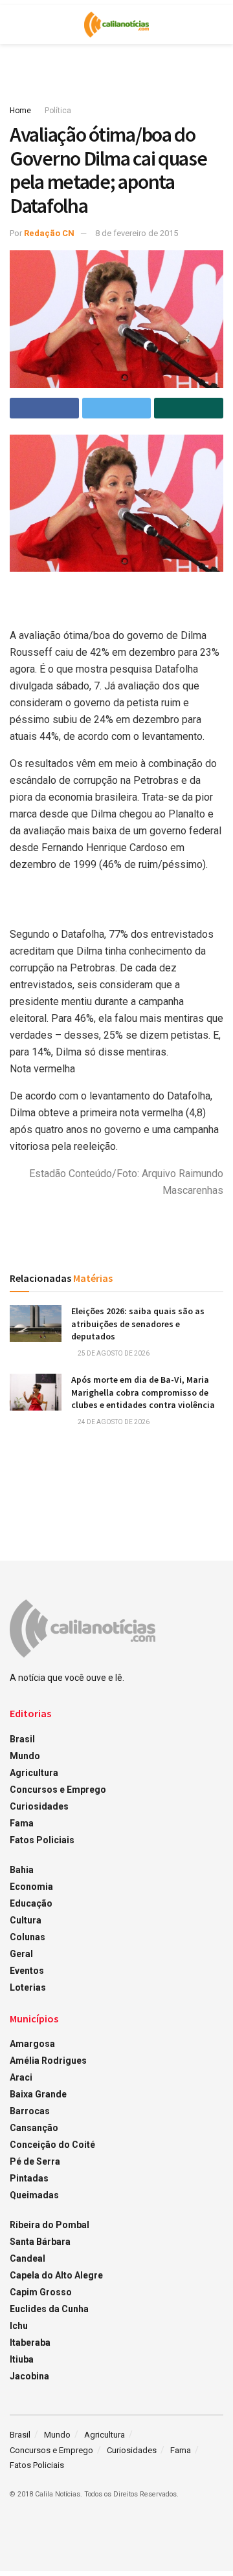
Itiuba (22, 2359)
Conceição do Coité (52, 2145)
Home (20, 111)
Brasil (22, 1739)
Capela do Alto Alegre (56, 2275)
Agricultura (34, 1773)
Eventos (27, 1971)
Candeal (28, 2258)
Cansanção (34, 2128)
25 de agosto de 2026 (113, 1353)
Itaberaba (30, 2343)
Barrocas (30, 2111)
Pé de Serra (35, 2161)
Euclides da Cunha (49, 2309)
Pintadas (29, 2178)
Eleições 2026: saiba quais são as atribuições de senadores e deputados (138, 1324)
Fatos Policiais (42, 1840)
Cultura (26, 1920)
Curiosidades (39, 1806)
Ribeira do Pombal (50, 2225)
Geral (21, 1954)
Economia (31, 1887)
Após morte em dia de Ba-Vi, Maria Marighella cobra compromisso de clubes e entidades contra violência (143, 1392)
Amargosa (32, 2044)
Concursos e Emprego (58, 1790)
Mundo (25, 1756)
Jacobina (29, 2376)
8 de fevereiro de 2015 (137, 233)
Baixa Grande (38, 2094)
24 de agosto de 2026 (113, 1422)
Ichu (19, 2326)
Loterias (28, 1987)
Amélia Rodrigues (48, 2061)
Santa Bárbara (40, 2242)
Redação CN (49, 233)
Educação (31, 1903)
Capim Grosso (41, 2292)
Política (58, 111)
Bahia (22, 1870)
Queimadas (34, 2195)
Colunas (28, 1937)
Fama (22, 1823)
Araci (21, 2077)
